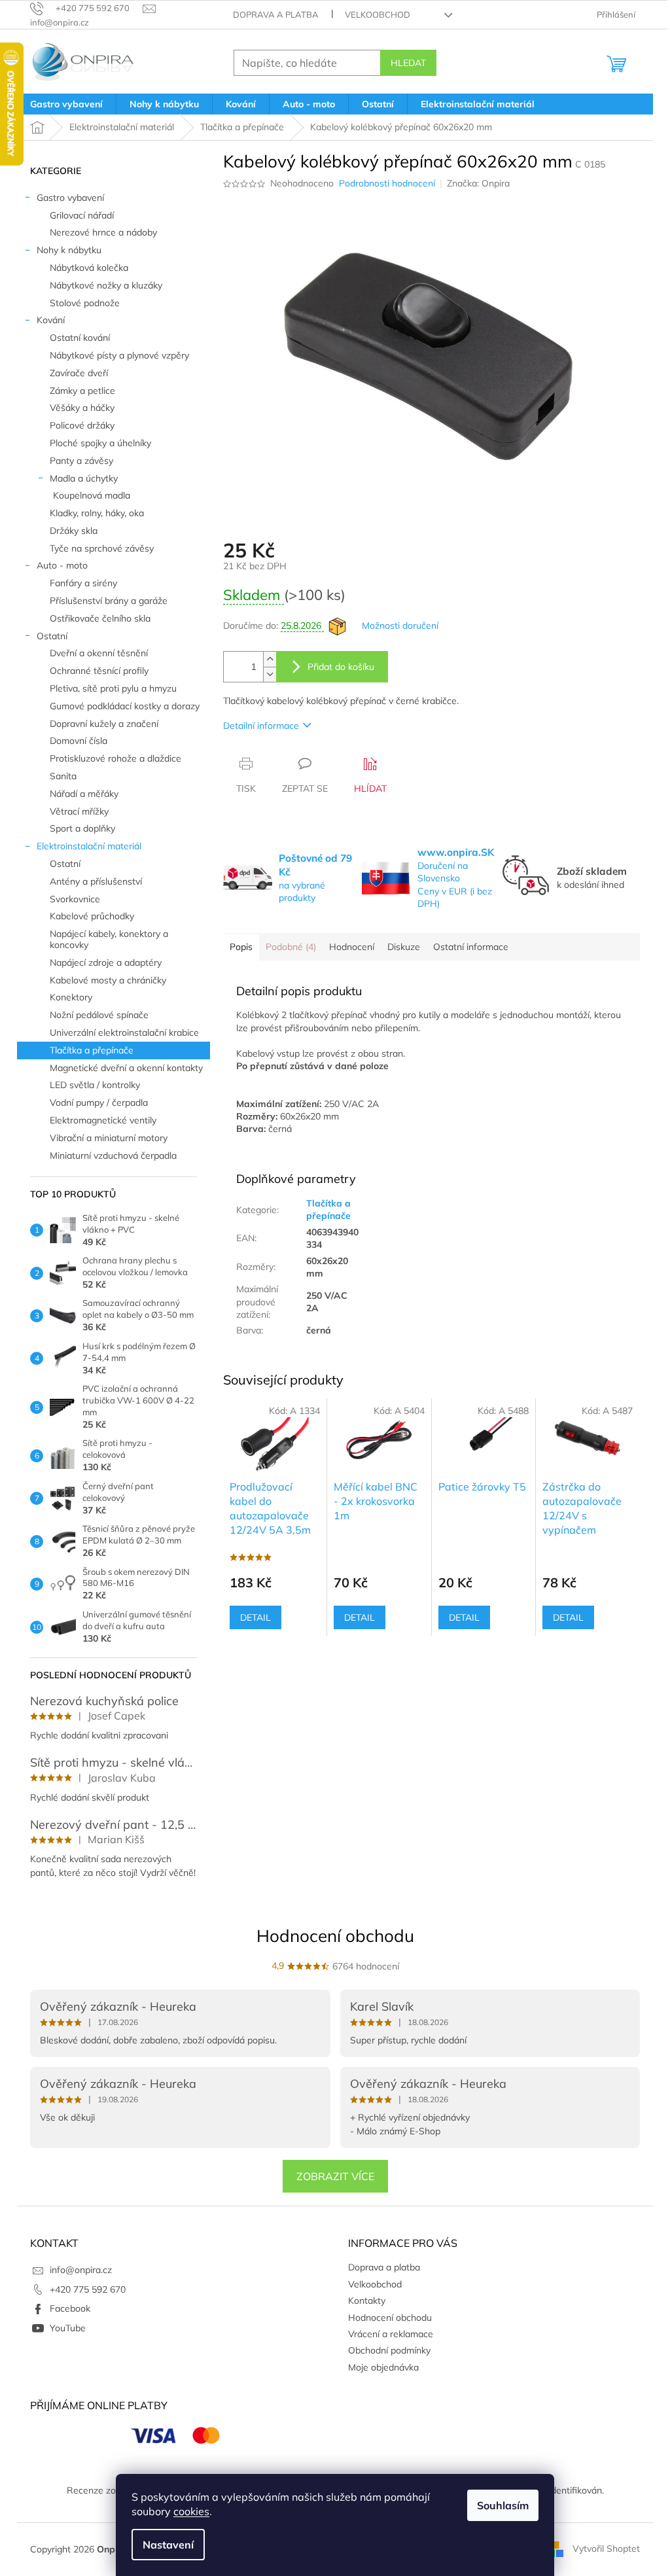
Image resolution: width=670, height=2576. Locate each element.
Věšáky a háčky (82, 408)
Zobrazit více (335, 2176)
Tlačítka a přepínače (92, 1050)
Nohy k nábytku (69, 250)
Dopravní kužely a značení (104, 724)
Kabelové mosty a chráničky (108, 980)
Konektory (71, 997)
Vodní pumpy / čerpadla (99, 1103)
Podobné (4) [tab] (291, 947)
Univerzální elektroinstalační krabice (124, 1032)
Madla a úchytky (84, 478)
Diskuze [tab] (404, 947)
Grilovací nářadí (82, 215)
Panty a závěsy (81, 461)
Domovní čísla (79, 741)
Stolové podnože (85, 303)
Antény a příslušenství (96, 881)
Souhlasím (503, 2505)
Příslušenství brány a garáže (109, 601)
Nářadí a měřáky (84, 794)
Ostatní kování (80, 338)
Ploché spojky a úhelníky (100, 443)
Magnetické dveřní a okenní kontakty (126, 1068)
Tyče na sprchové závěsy (102, 548)
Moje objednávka (383, 2367)
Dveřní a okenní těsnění (99, 653)
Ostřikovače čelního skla (100, 618)
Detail (256, 1617)
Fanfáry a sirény (83, 583)
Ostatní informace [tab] (471, 947)
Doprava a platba (276, 14)
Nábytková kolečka (89, 268)
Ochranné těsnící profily (99, 671)
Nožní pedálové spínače (99, 1015)
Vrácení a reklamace (391, 2334)
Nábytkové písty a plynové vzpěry (119, 355)
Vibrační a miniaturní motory (109, 1138)
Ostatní (52, 636)
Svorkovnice (75, 899)
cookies (191, 2511)
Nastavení (168, 2545)
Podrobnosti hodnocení (387, 183)
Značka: (478, 183)
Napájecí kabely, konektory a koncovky (109, 939)
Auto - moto (62, 565)
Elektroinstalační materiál (89, 846)
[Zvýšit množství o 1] (270, 659)
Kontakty (367, 2301)
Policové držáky (82, 425)
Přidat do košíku (341, 667)
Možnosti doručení (400, 626)
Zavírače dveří (79, 373)
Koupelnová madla (92, 495)
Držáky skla (74, 531)
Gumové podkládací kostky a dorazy (125, 706)
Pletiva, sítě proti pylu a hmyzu (113, 688)
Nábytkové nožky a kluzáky (106, 285)
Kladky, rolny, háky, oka (97, 513)
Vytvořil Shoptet (606, 2549)
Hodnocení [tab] (352, 947)
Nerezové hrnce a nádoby (103, 232)
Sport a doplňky (82, 828)
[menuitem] (66, 104)
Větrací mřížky (79, 811)
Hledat (408, 63)
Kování (51, 320)
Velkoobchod (378, 14)
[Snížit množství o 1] (270, 674)
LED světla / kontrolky (95, 1085)
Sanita (63, 776)
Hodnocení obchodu (335, 1936)
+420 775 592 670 (88, 2289)
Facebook (70, 2308)
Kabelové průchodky (92, 916)
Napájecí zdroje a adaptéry (106, 962)
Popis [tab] (241, 947)
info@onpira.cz (81, 2270)
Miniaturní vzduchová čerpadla (113, 1156)
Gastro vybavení (70, 198)
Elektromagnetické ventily (103, 1120)
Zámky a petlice (82, 391)
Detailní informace (261, 726)
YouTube (68, 2328)
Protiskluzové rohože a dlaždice (115, 758)
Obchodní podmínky (389, 2350)
